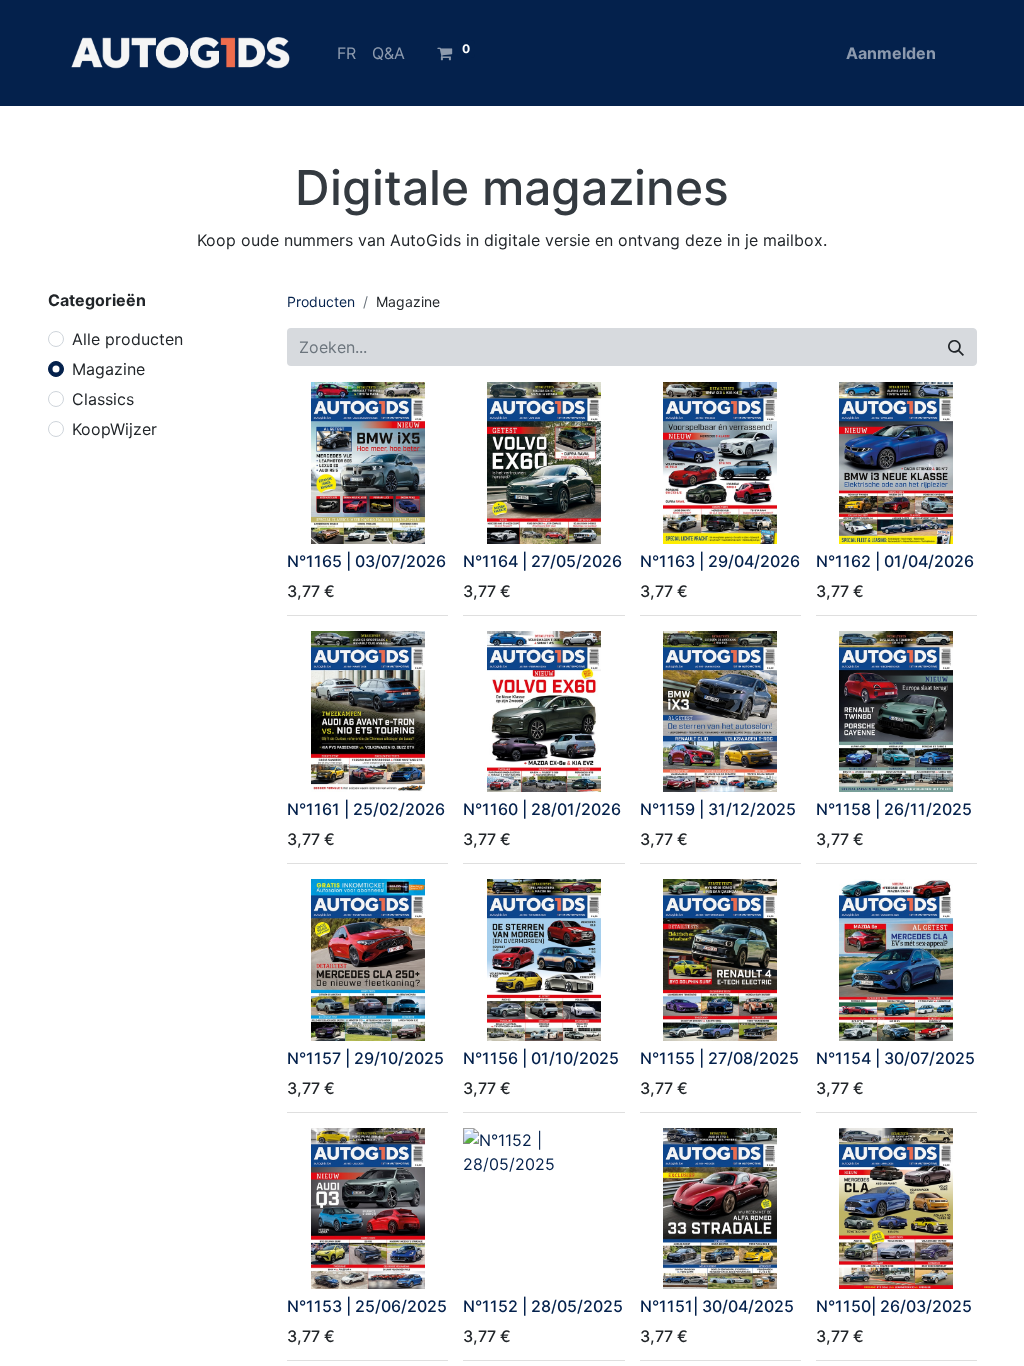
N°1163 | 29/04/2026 (720, 561)
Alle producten (127, 339)
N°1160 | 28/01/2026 (542, 809)
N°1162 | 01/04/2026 (895, 561)
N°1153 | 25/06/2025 (367, 1306)
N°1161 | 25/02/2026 (366, 809)
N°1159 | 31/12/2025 (718, 809)
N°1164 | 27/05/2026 (542, 561)
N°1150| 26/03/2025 (894, 1306)
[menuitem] (346, 53)
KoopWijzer (114, 429)
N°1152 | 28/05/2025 (543, 1306)
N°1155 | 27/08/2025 (719, 1058)
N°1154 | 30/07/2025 (895, 1058)
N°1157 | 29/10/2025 (365, 1058)
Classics (103, 399)
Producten (321, 301)
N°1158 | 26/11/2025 (894, 809)
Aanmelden (891, 53)
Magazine (108, 369)
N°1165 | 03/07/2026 (366, 561)
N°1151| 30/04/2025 (717, 1306)
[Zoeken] (956, 347)
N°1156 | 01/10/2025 (541, 1058)
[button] (315, 517)
